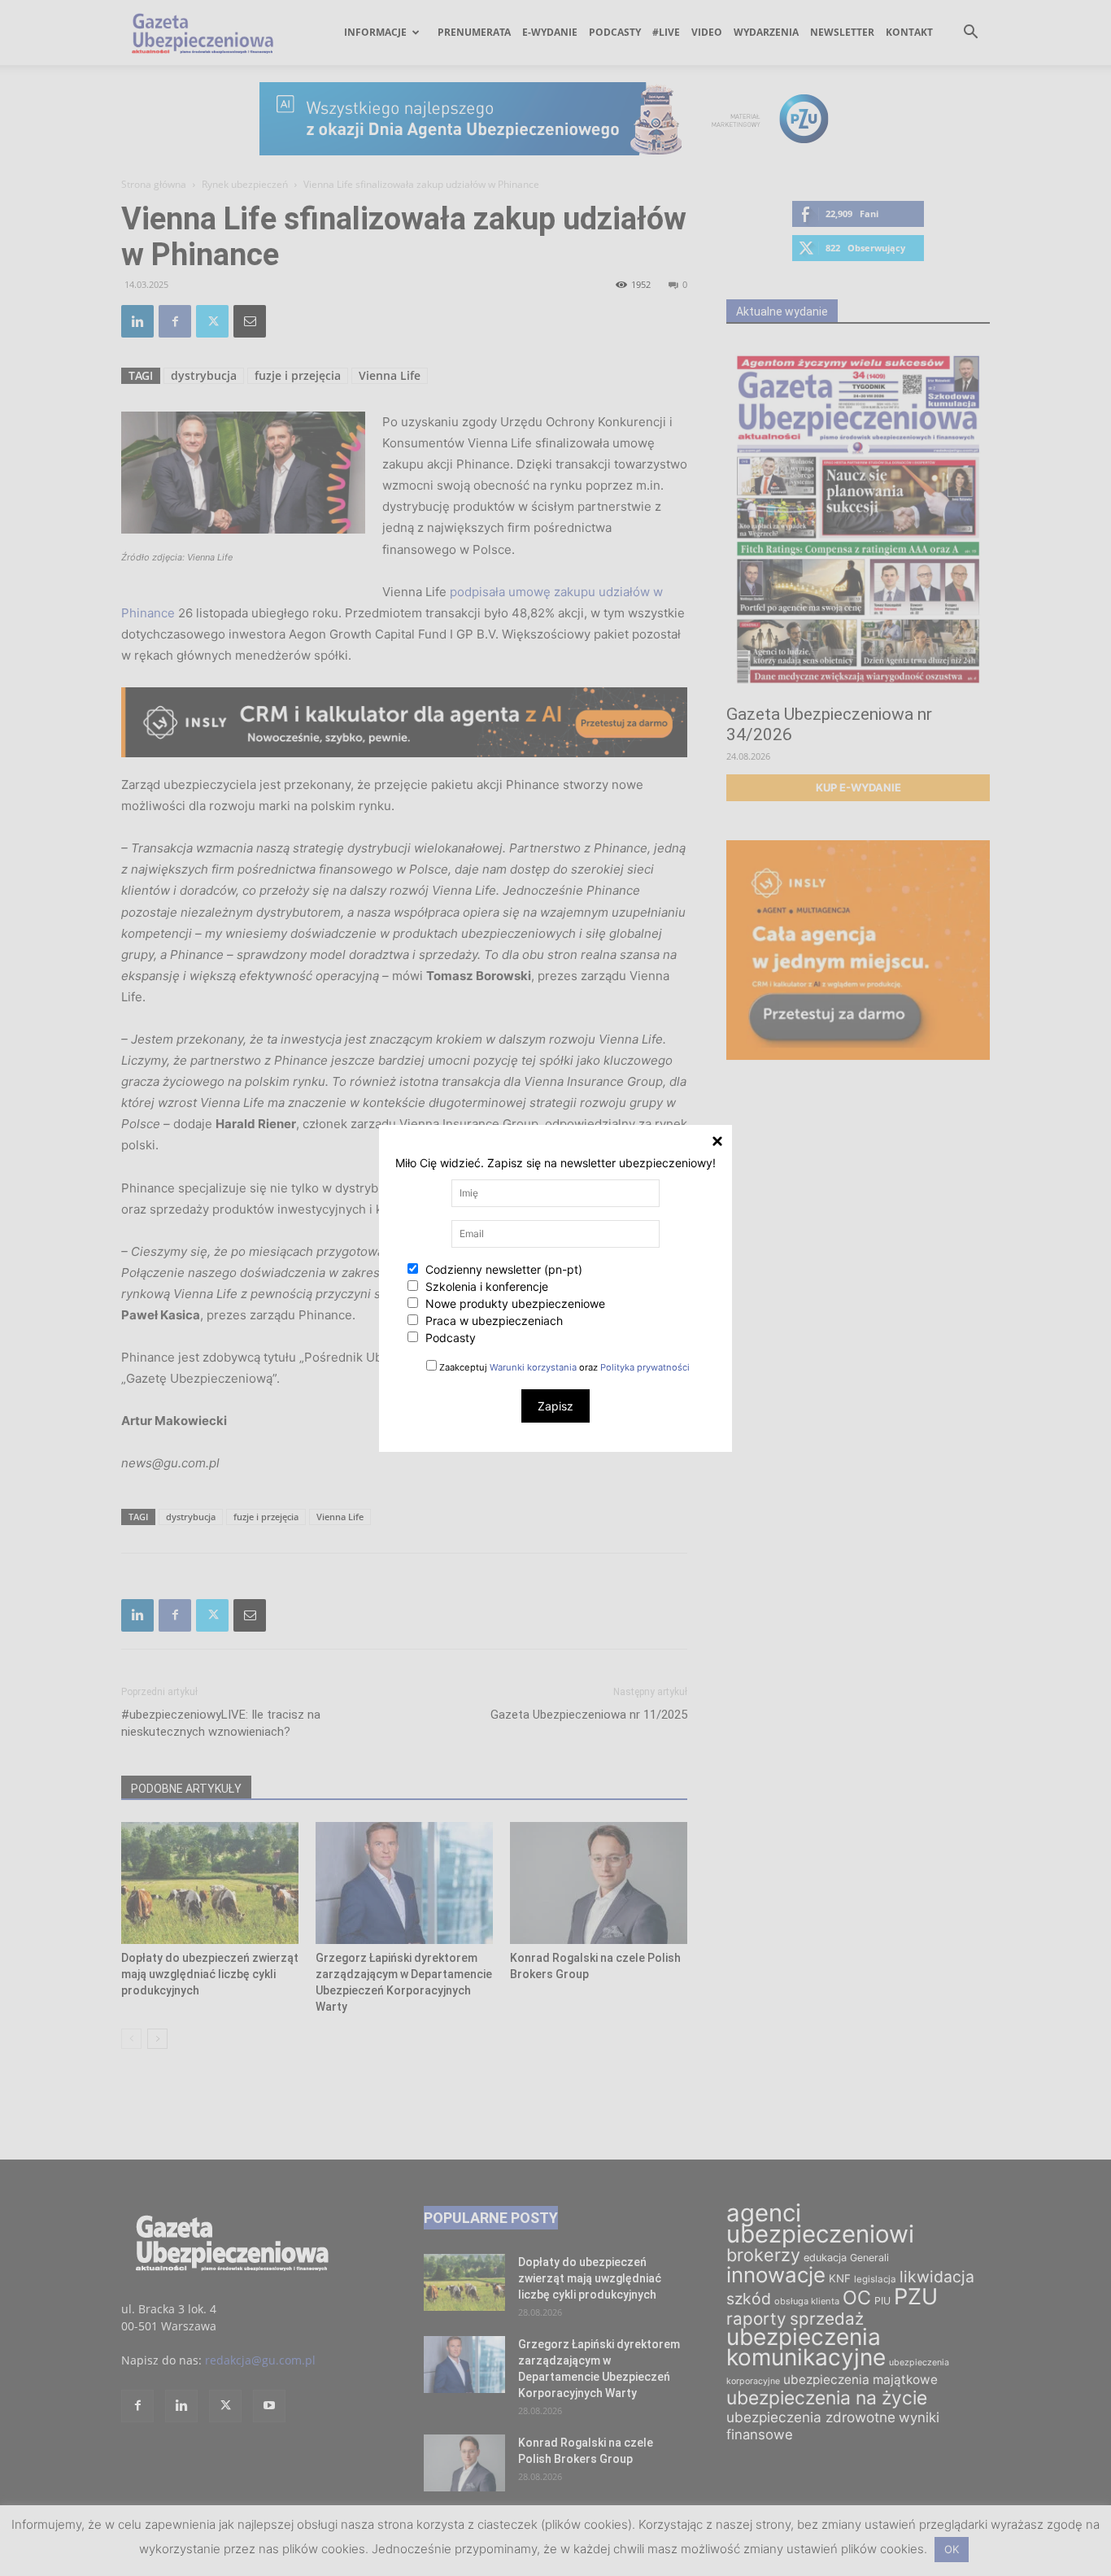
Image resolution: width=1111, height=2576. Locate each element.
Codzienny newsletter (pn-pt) (502, 1269)
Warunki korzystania (533, 1367)
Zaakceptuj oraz (563, 1367)
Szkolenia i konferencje (485, 1286)
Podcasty (449, 1338)
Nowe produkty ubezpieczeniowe (514, 1303)
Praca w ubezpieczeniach (492, 1321)
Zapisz (555, 1406)
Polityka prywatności (645, 1367)
